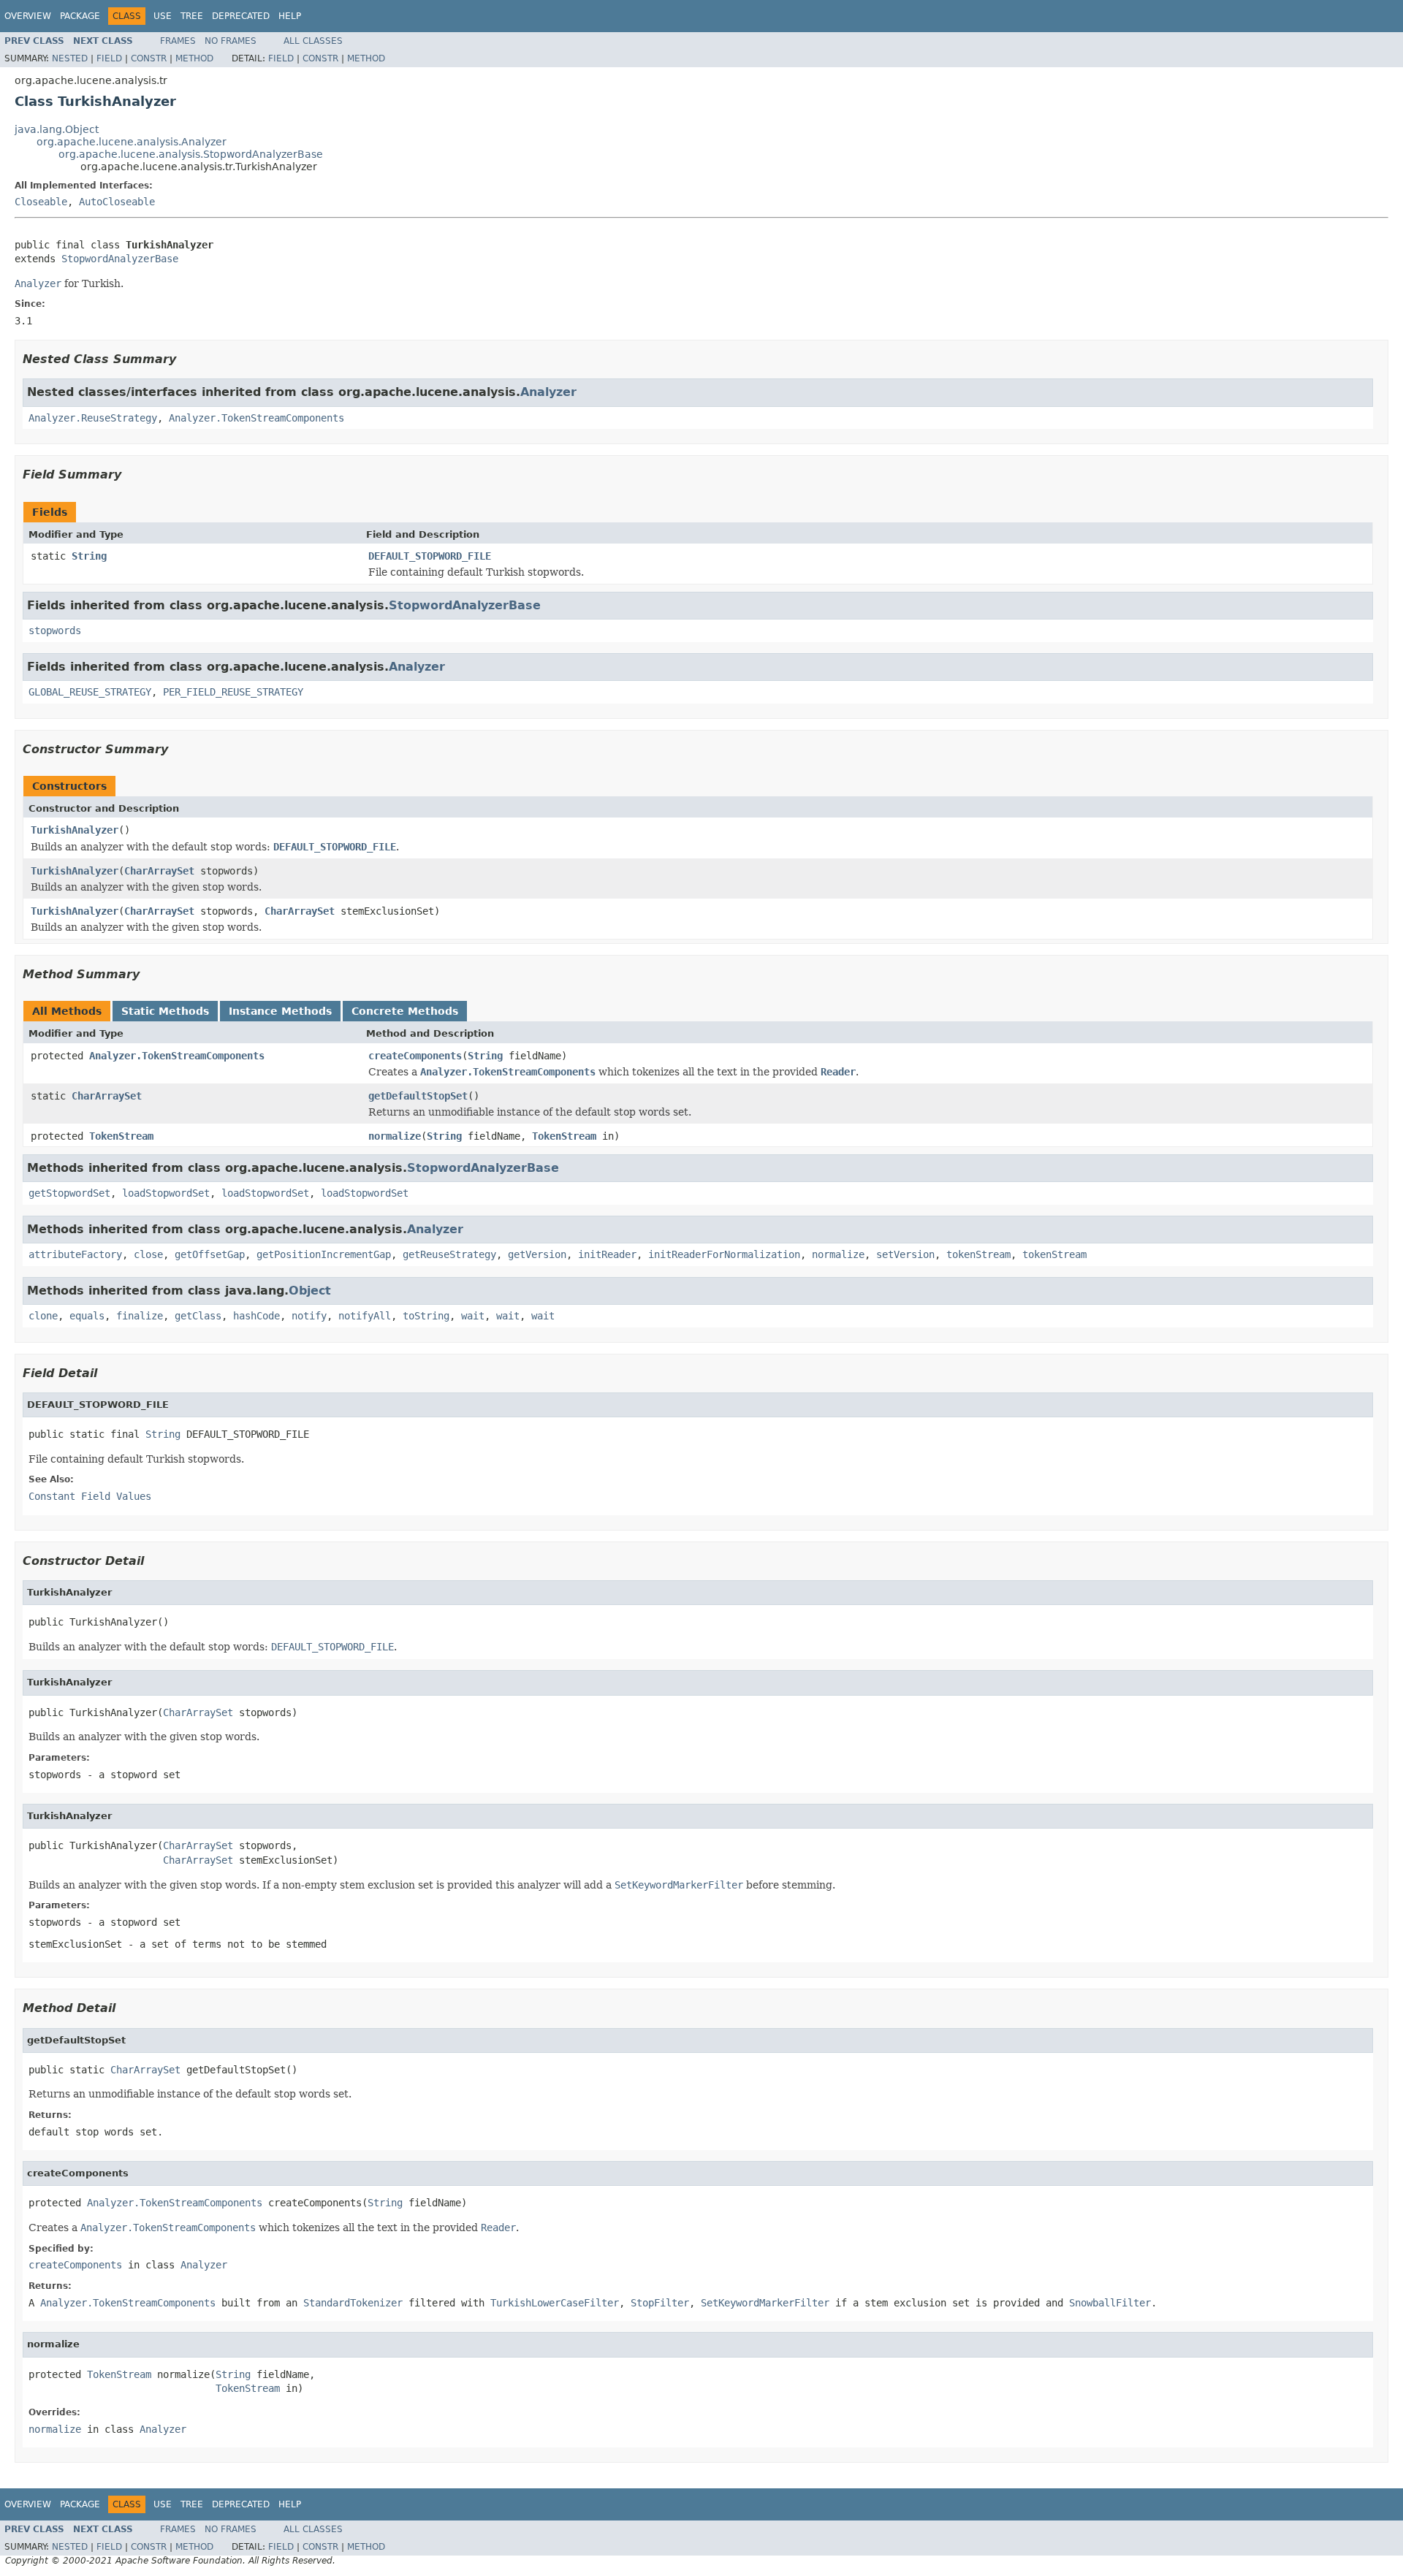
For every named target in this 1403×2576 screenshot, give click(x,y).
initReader (607, 1254)
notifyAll (365, 1316)
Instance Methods (280, 1011)
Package (80, 16)
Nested (70, 58)
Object (310, 1291)
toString (426, 1316)
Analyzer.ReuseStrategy (93, 418)
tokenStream (978, 1254)
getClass (198, 1316)
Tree (192, 16)
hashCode (256, 1316)
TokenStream (121, 1136)
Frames (178, 41)
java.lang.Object (57, 129)
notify (309, 1316)
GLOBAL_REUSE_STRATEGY (90, 692)
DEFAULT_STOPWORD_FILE (430, 556)
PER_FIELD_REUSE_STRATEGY (233, 692)
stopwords (55, 630)
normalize (395, 1136)
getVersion (537, 1254)
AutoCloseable (117, 202)
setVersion (905, 1254)
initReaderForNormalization (724, 1254)
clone (43, 1316)
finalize (140, 1316)
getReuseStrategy (449, 1254)
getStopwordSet (69, 1193)
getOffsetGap (210, 1254)
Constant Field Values (90, 1496)
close (148, 1254)
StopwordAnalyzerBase (120, 259)
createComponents (415, 1056)
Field (109, 58)
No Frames (231, 41)
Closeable (41, 202)
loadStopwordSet (166, 1193)
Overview (28, 16)
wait (473, 1316)
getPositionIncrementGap (324, 1254)
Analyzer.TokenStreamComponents (256, 418)
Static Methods (165, 1011)
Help (290, 16)
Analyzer (548, 392)
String (89, 556)
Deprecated (241, 16)
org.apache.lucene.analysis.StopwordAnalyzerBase (191, 154)
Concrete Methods (405, 1011)
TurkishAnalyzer (75, 830)
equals (87, 1316)
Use (163, 16)
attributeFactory (75, 1254)
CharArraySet (159, 871)
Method (194, 58)
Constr (149, 58)
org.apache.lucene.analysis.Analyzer (132, 142)
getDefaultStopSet (418, 1096)
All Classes (313, 41)
